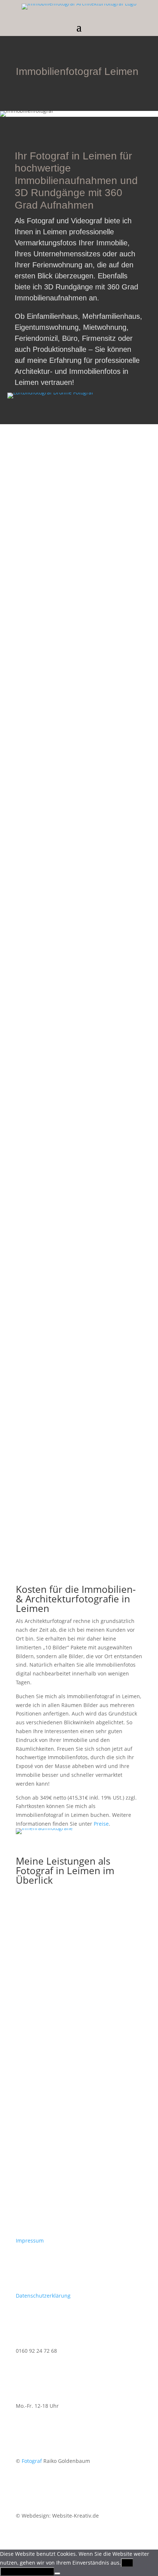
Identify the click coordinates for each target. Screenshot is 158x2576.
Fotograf (32, 2461)
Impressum (30, 2241)
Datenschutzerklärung (43, 2296)
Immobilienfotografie (87, 1980)
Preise (101, 1824)
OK (127, 2563)
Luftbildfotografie (82, 2138)
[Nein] (57, 2573)
